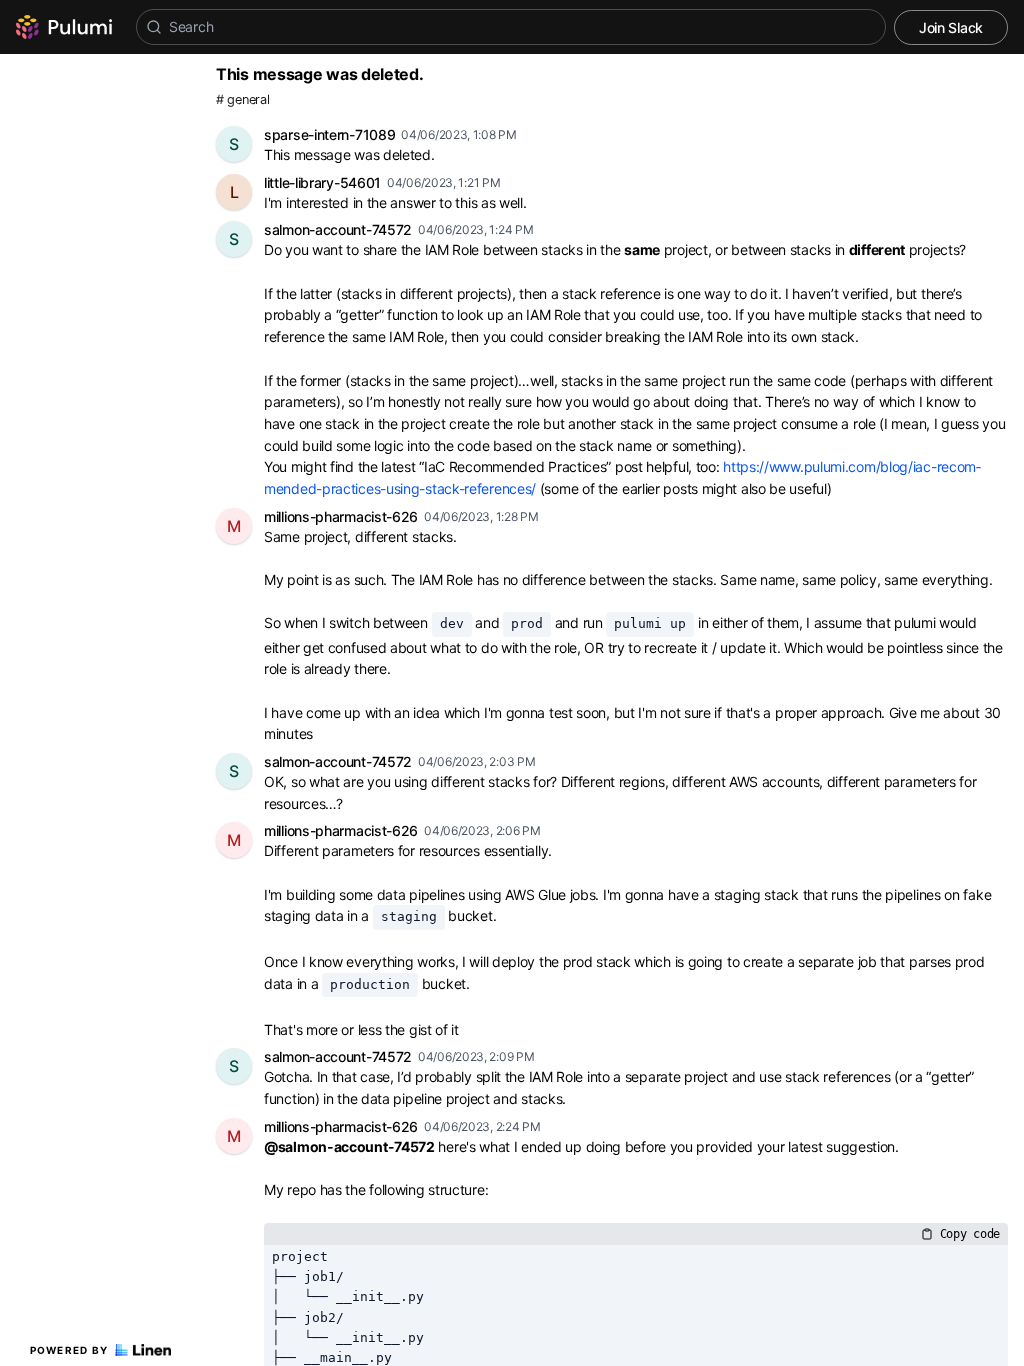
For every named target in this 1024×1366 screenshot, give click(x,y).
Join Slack (951, 27)
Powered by (69, 1350)
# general (242, 99)
